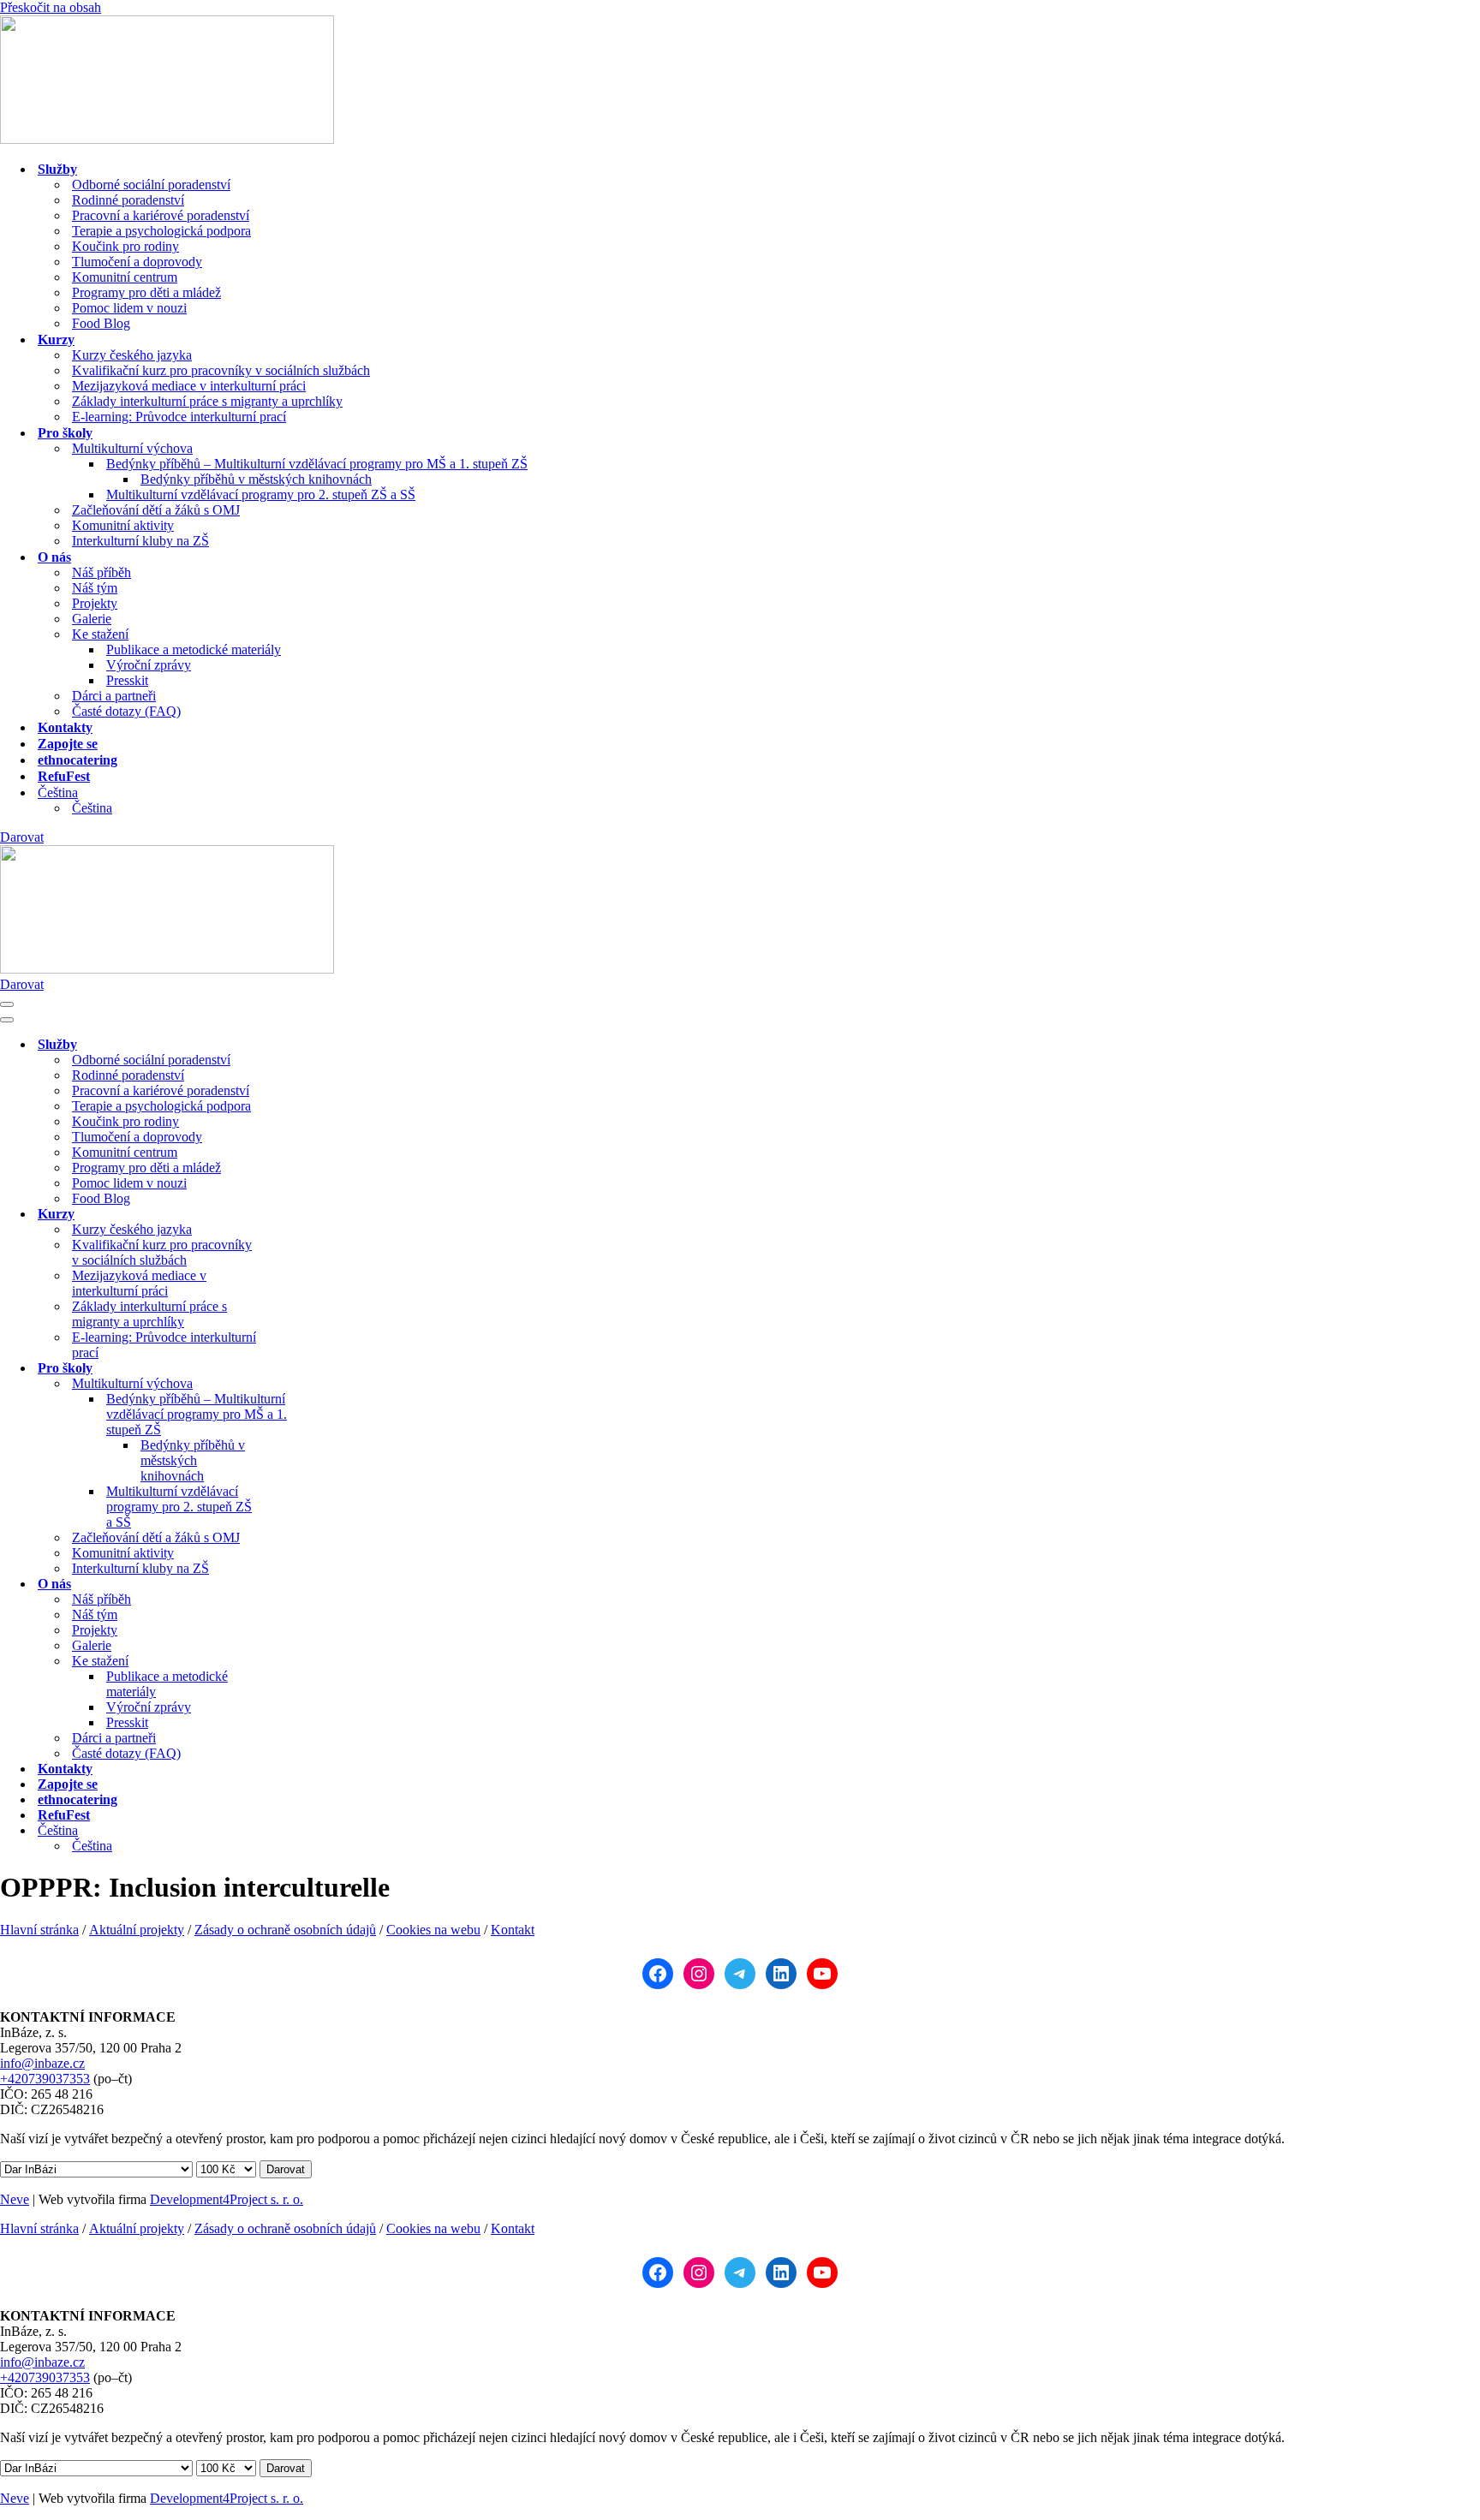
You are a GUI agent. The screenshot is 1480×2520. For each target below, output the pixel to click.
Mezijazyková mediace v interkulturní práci (189, 386)
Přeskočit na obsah (51, 7)
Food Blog (101, 323)
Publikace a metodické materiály (194, 649)
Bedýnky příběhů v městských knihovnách (256, 479)
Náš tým (95, 588)
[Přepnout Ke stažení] (300, 1662)
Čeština (92, 808)
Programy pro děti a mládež (146, 292)
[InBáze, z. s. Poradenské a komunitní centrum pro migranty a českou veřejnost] (167, 139)
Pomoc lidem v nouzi (129, 308)
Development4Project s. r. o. (227, 2199)
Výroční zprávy (149, 665)
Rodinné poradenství (128, 200)
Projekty (95, 603)
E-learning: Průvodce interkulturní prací (179, 417)
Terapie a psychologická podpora (161, 231)
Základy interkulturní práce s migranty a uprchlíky (207, 401)
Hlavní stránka (39, 1930)
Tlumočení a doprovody (137, 262)
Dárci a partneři (114, 696)
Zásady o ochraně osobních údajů (285, 1930)
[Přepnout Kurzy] (300, 1215)
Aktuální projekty (137, 1930)
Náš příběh (101, 572)
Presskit (127, 680)
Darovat (22, 837)
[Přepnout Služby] (300, 1045)
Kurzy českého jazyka (132, 355)
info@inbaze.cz (42, 2063)
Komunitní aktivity (123, 525)
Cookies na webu (433, 1930)
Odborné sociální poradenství (151, 185)
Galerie (92, 619)
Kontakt (513, 1930)
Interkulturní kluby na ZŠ (140, 541)
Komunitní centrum (125, 277)
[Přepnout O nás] (300, 1585)
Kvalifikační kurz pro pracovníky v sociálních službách (221, 370)
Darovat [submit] (286, 2169)
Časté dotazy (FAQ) (126, 711)
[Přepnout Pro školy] (300, 1369)
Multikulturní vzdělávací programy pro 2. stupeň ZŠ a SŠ (261, 494)
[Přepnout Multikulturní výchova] (300, 1384)
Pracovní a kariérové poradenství (161, 215)
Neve (15, 2199)
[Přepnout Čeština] (300, 1831)
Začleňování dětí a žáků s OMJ (156, 510)
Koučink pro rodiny (125, 246)
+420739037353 (45, 2079)
